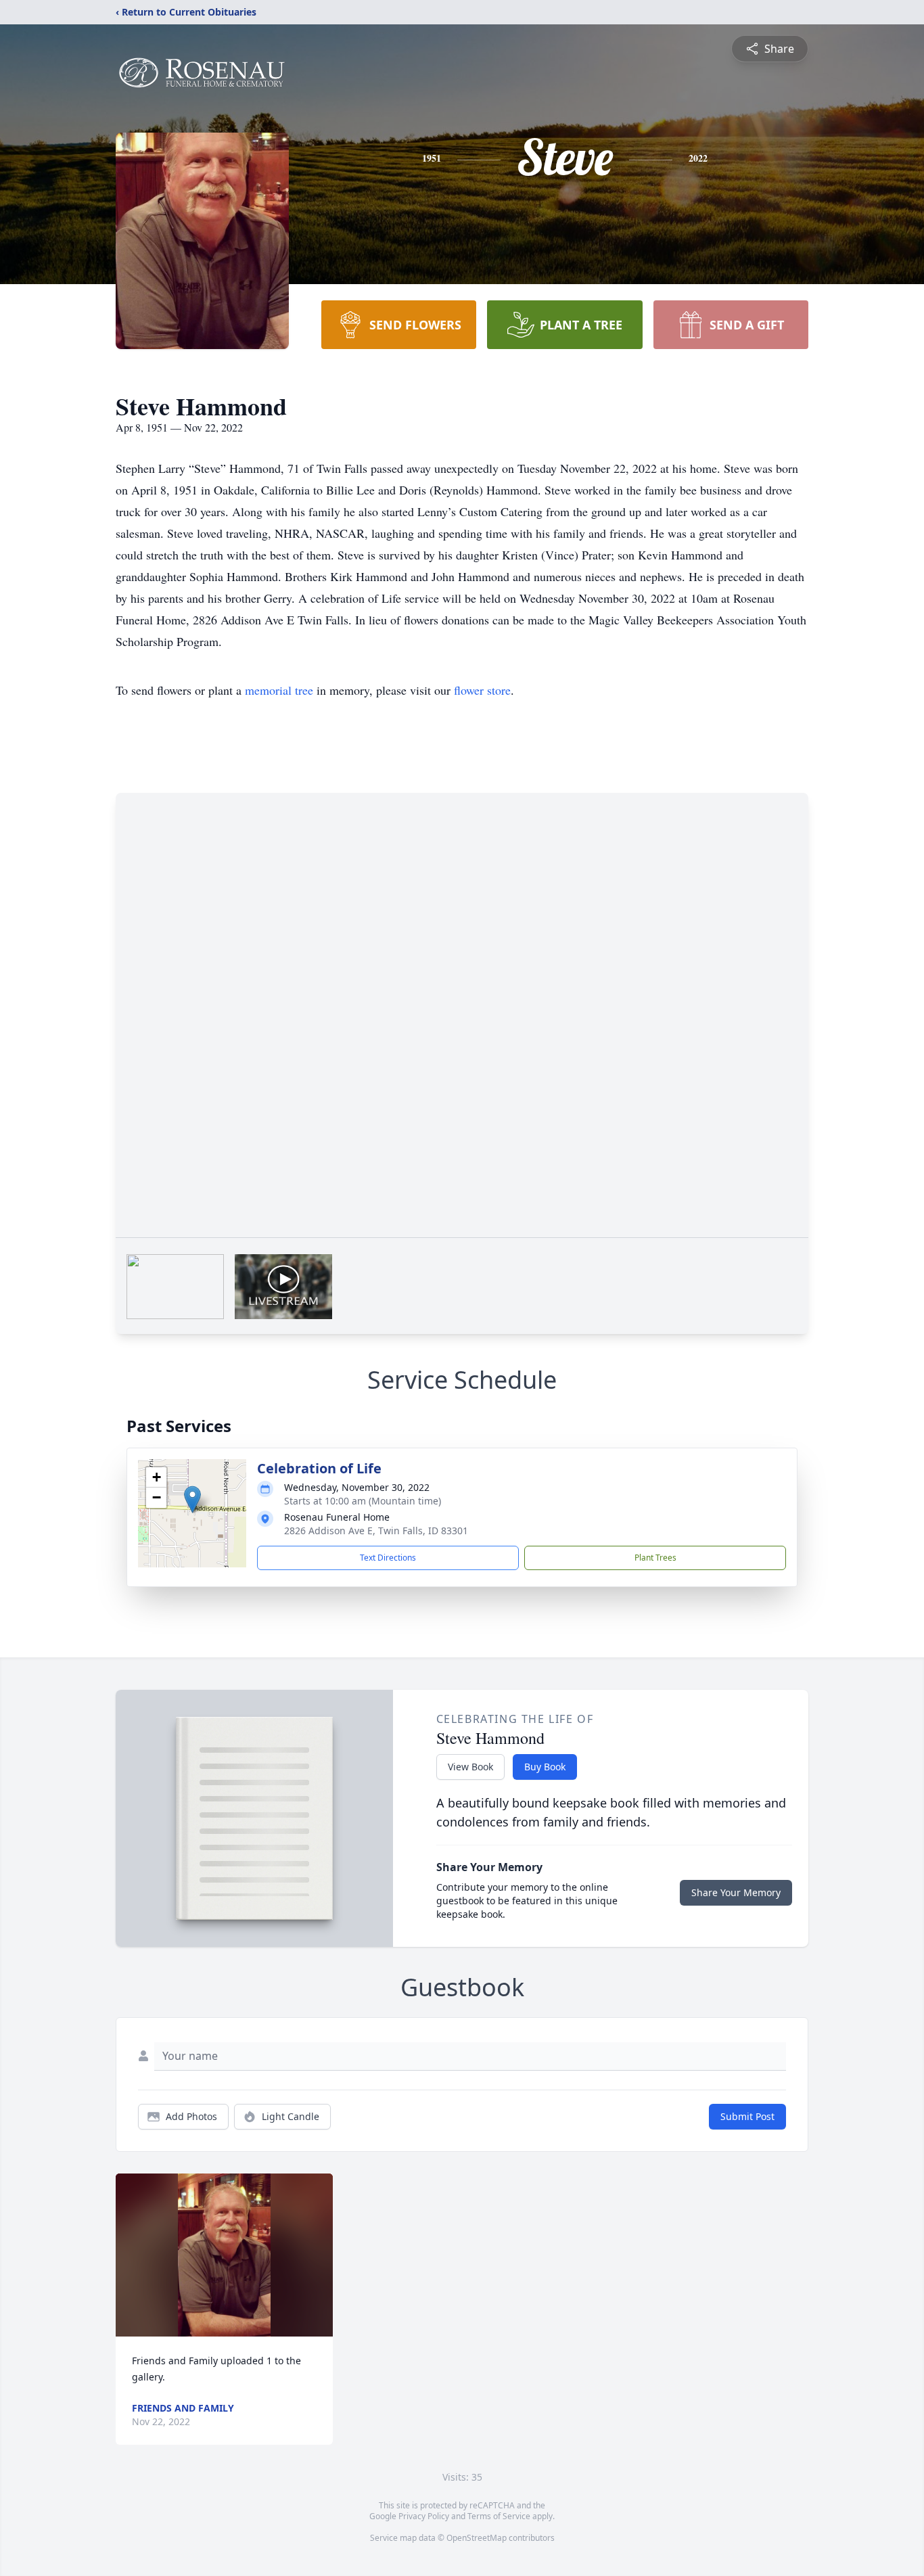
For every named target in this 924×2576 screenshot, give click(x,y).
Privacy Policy (424, 2516)
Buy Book (545, 1767)
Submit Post (747, 2116)
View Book (470, 1767)
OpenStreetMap (477, 2538)
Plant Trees (655, 1558)
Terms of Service (499, 2516)
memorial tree (279, 690)
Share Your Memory (736, 1892)
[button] (192, 1499)
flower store (482, 690)
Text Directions (388, 1558)
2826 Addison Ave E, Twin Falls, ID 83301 (376, 1531)
